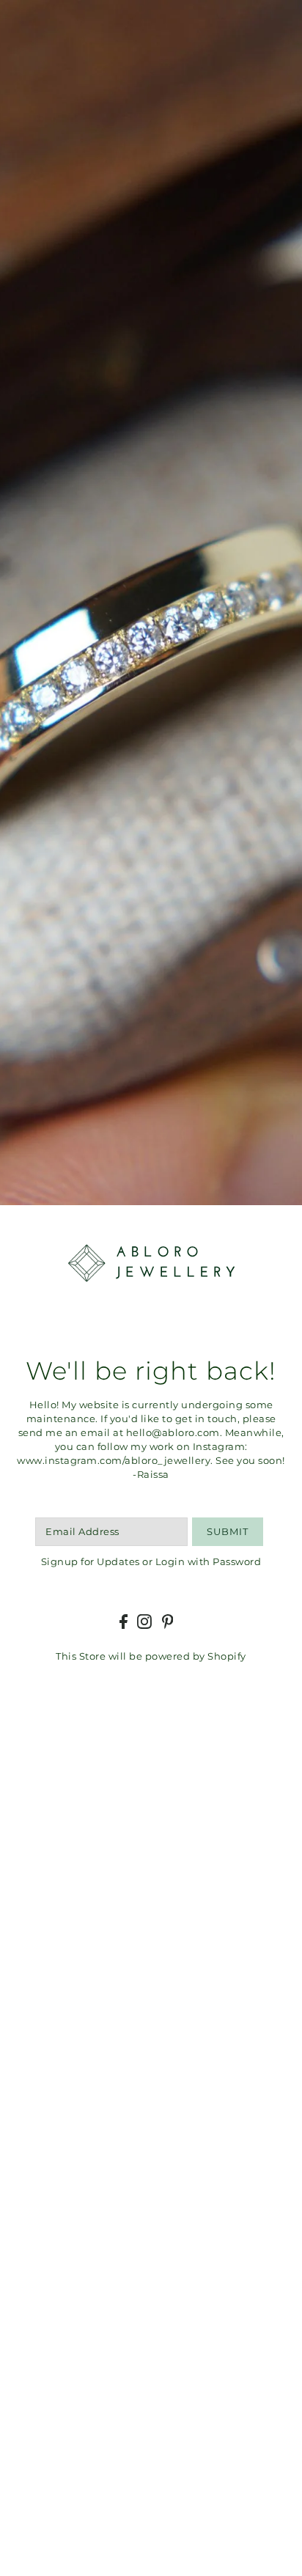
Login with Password (209, 1562)
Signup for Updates (91, 1562)
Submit (228, 1532)
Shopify (227, 1656)
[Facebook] (124, 1622)
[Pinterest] (168, 1622)
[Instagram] (144, 1622)
